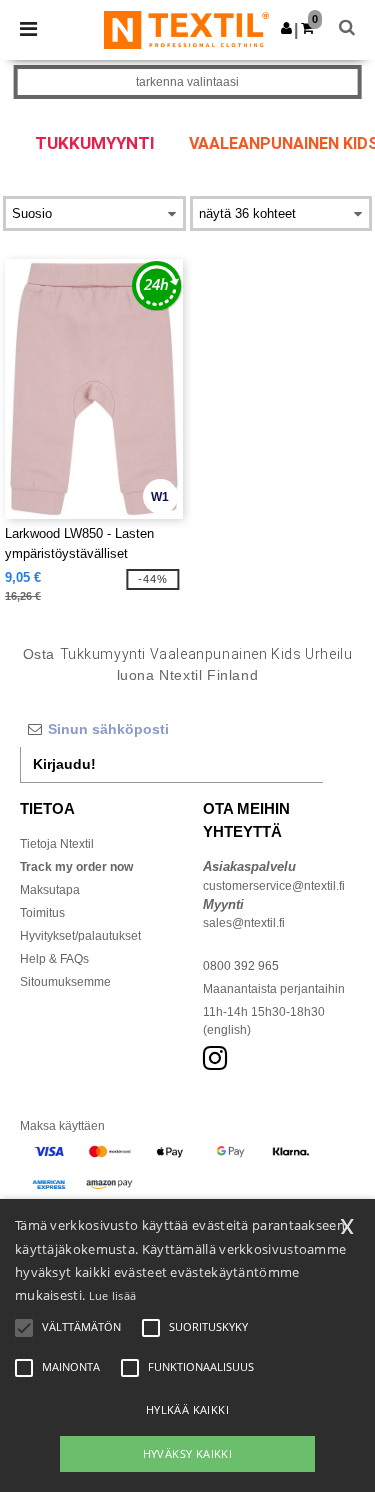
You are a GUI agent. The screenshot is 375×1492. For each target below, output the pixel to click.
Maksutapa (50, 890)
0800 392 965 (241, 966)
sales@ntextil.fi (244, 923)
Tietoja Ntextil (57, 844)
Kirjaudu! (64, 764)
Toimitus (42, 913)
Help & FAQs (54, 959)
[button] (286, 28)
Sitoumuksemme (65, 982)
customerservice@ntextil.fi (274, 886)
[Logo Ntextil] (186, 29)
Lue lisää (113, 1295)
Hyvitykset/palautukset (80, 936)
